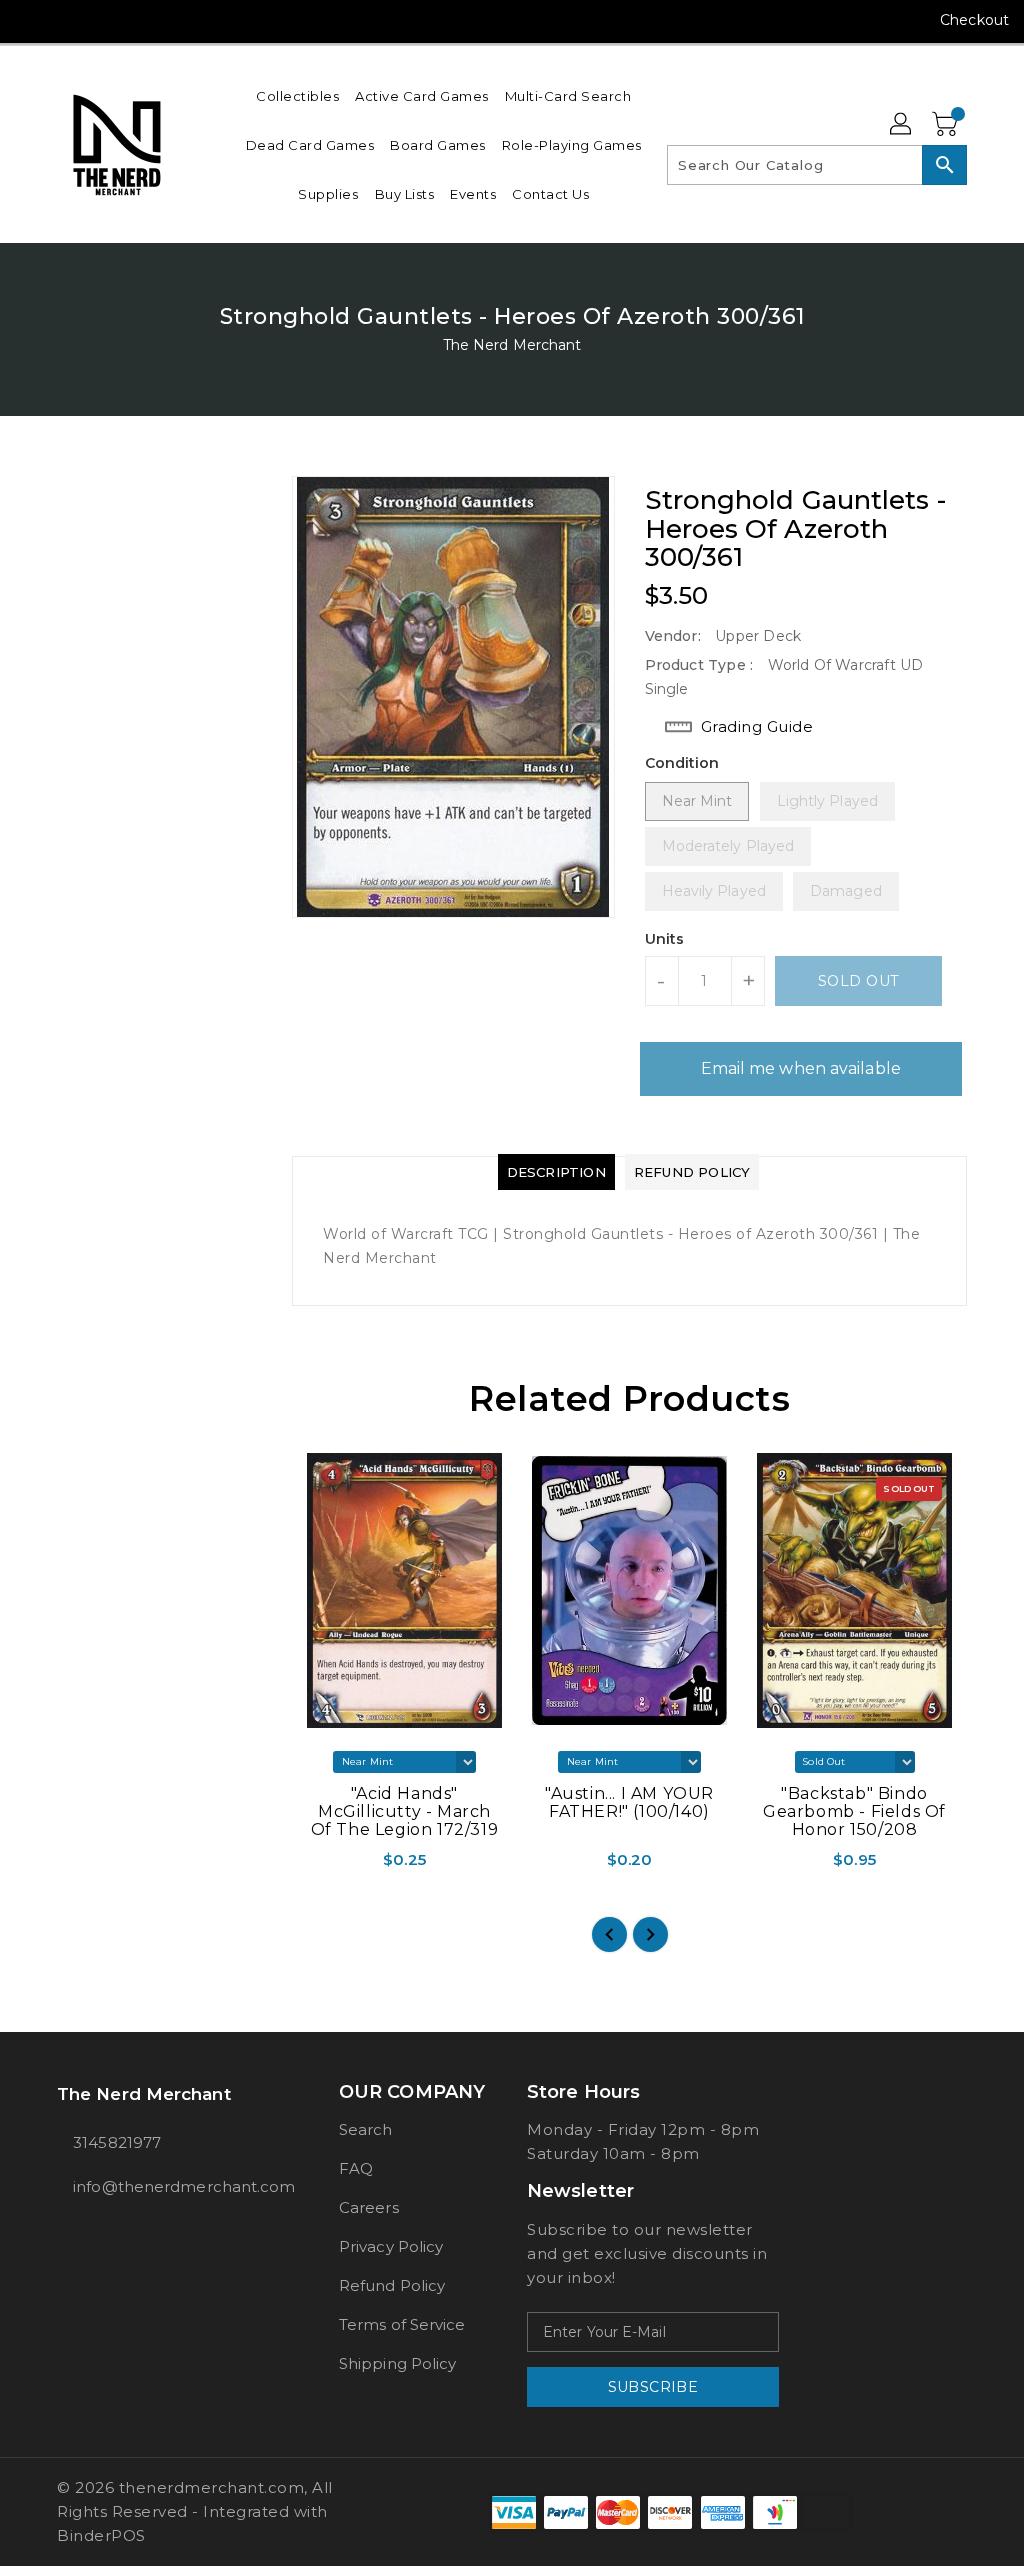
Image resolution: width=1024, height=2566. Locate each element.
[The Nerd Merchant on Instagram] (67, 20)
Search (366, 2129)
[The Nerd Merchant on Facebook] (31, 20)
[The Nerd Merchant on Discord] (139, 20)
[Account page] (902, 125)
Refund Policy (392, 2285)
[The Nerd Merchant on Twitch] (175, 20)
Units (665, 939)
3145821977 (117, 2142)
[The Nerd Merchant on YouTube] (103, 20)
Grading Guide (757, 726)
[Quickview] (312, 1867)
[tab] (556, 1172)
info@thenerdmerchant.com (161, 2186)
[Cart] (947, 125)
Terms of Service (402, 2324)
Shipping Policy (398, 2363)
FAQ (356, 2168)
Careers (369, 2207)
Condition (682, 763)
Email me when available (801, 1068)
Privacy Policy (391, 2246)
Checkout (974, 20)
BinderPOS (101, 2535)
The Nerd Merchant (512, 345)
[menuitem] (297, 95)
